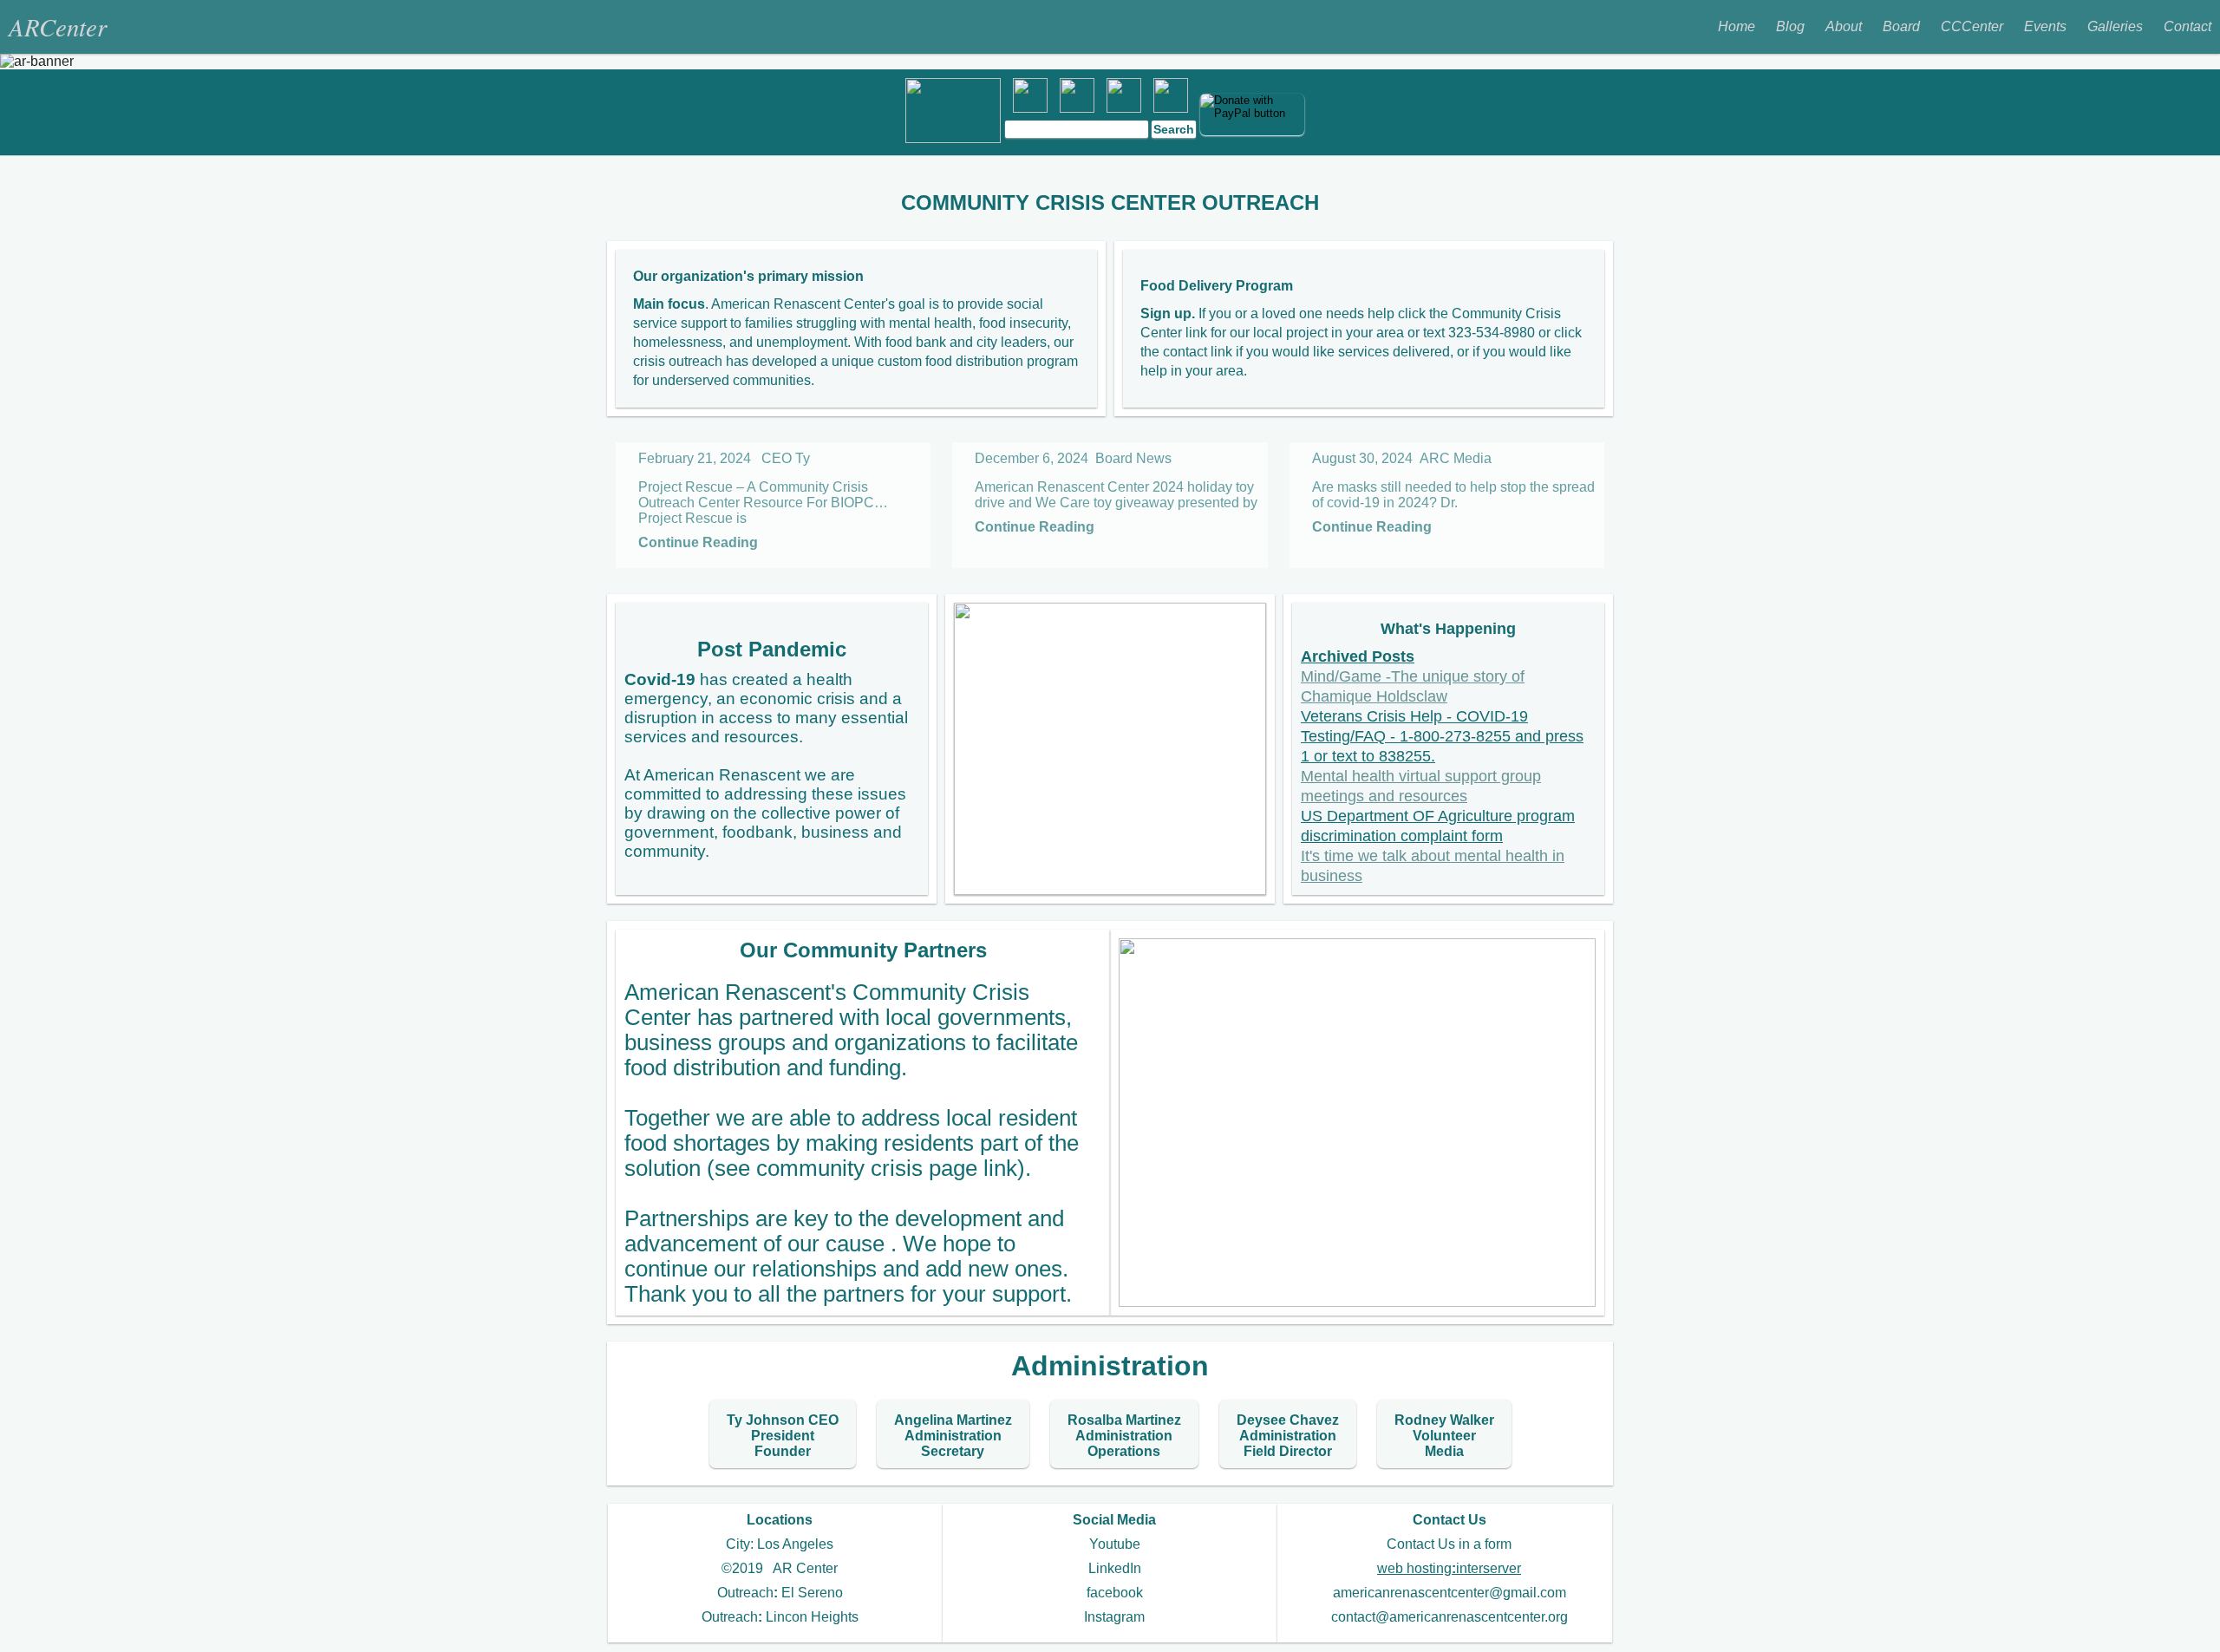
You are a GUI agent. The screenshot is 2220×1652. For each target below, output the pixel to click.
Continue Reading (698, 542)
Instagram (1114, 1617)
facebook (1115, 1593)
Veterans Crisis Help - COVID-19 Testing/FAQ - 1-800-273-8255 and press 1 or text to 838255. (1442, 736)
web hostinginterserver (1449, 1568)
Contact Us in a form (1449, 1544)
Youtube (1115, 1544)
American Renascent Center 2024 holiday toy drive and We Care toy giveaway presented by (1116, 495)
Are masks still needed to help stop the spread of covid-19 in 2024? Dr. (1453, 495)
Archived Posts (1358, 656)
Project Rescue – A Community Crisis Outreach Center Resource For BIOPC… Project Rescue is (763, 503)
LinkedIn (1115, 1568)
